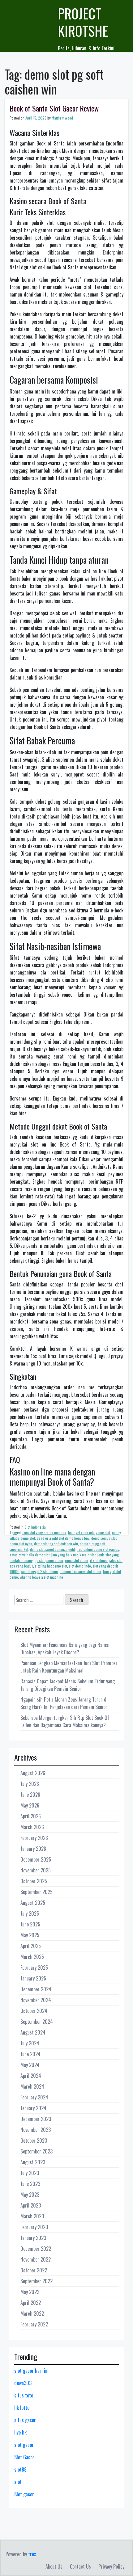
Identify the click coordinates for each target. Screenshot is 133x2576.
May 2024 (30, 2065)
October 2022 (34, 2270)
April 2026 (31, 1816)
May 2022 (30, 2292)
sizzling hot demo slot (51, 1566)
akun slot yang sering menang (44, 1532)
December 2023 (36, 2119)
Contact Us (80, 2566)
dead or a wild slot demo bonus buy (63, 1538)
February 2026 (34, 1838)
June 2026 (30, 1795)
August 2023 (33, 2162)
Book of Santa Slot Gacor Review (54, 108)
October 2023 (34, 2140)
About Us (54, 2566)
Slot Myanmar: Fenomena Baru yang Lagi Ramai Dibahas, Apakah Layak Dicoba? (65, 1648)
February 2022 (34, 2324)
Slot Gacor (24, 2457)
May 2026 (30, 1805)
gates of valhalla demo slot (30, 1555)
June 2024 (30, 2054)
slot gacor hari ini (31, 2371)
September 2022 (36, 2281)
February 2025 (34, 1968)
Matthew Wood (62, 118)
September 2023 (36, 2151)
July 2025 (30, 1913)
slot (18, 2482)
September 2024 (37, 2022)
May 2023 (30, 2195)
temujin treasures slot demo (80, 1571)
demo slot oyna (21, 1544)
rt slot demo (99, 1560)
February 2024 (34, 2097)
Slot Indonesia (35, 1527)
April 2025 (31, 1946)
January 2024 (33, 2108)
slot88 (20, 2469)
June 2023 (30, 2184)
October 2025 (34, 1881)
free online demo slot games (98, 1549)
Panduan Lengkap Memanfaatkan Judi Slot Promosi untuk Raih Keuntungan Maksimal (69, 1667)
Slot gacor (24, 2494)
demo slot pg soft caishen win (56, 1544)
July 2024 (30, 2043)
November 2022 (36, 2259)
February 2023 (34, 2227)
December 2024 (36, 1989)
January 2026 (33, 1849)
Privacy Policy (111, 2566)
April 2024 (31, 2076)
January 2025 (33, 1978)
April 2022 (31, 2303)
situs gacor (25, 2420)
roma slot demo (77, 1560)
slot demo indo (80, 1566)
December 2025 (36, 1859)
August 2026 (33, 1773)
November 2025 (36, 1870)
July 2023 (30, 2173)
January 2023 (33, 2238)
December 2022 (36, 2249)
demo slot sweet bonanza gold (52, 1549)
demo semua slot (104, 1538)
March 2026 (32, 1827)
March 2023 (32, 2216)
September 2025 (36, 1892)
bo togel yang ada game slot (89, 1532)
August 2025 (33, 1903)
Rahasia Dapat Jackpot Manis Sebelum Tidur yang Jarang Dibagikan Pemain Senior (68, 1685)
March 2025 (32, 1957)
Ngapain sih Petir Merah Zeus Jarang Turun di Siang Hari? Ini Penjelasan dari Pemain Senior (64, 1703)
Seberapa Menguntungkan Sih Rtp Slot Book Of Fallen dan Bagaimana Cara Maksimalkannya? (65, 1721)
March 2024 (32, 2086)
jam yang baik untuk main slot (73, 1555)
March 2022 (32, 2313)
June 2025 (30, 1924)
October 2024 (34, 2011)
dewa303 (23, 2383)
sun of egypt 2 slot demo (40, 1571)
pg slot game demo (49, 1560)
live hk (20, 2432)
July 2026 (30, 1784)
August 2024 (33, 2032)
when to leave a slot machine (41, 1577)
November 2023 (36, 2130)
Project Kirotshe (83, 22)
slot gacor (24, 2445)
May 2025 (30, 1935)
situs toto (24, 2395)
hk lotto (22, 2408)
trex (32, 2554)
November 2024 (36, 2000)
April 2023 (31, 2205)
